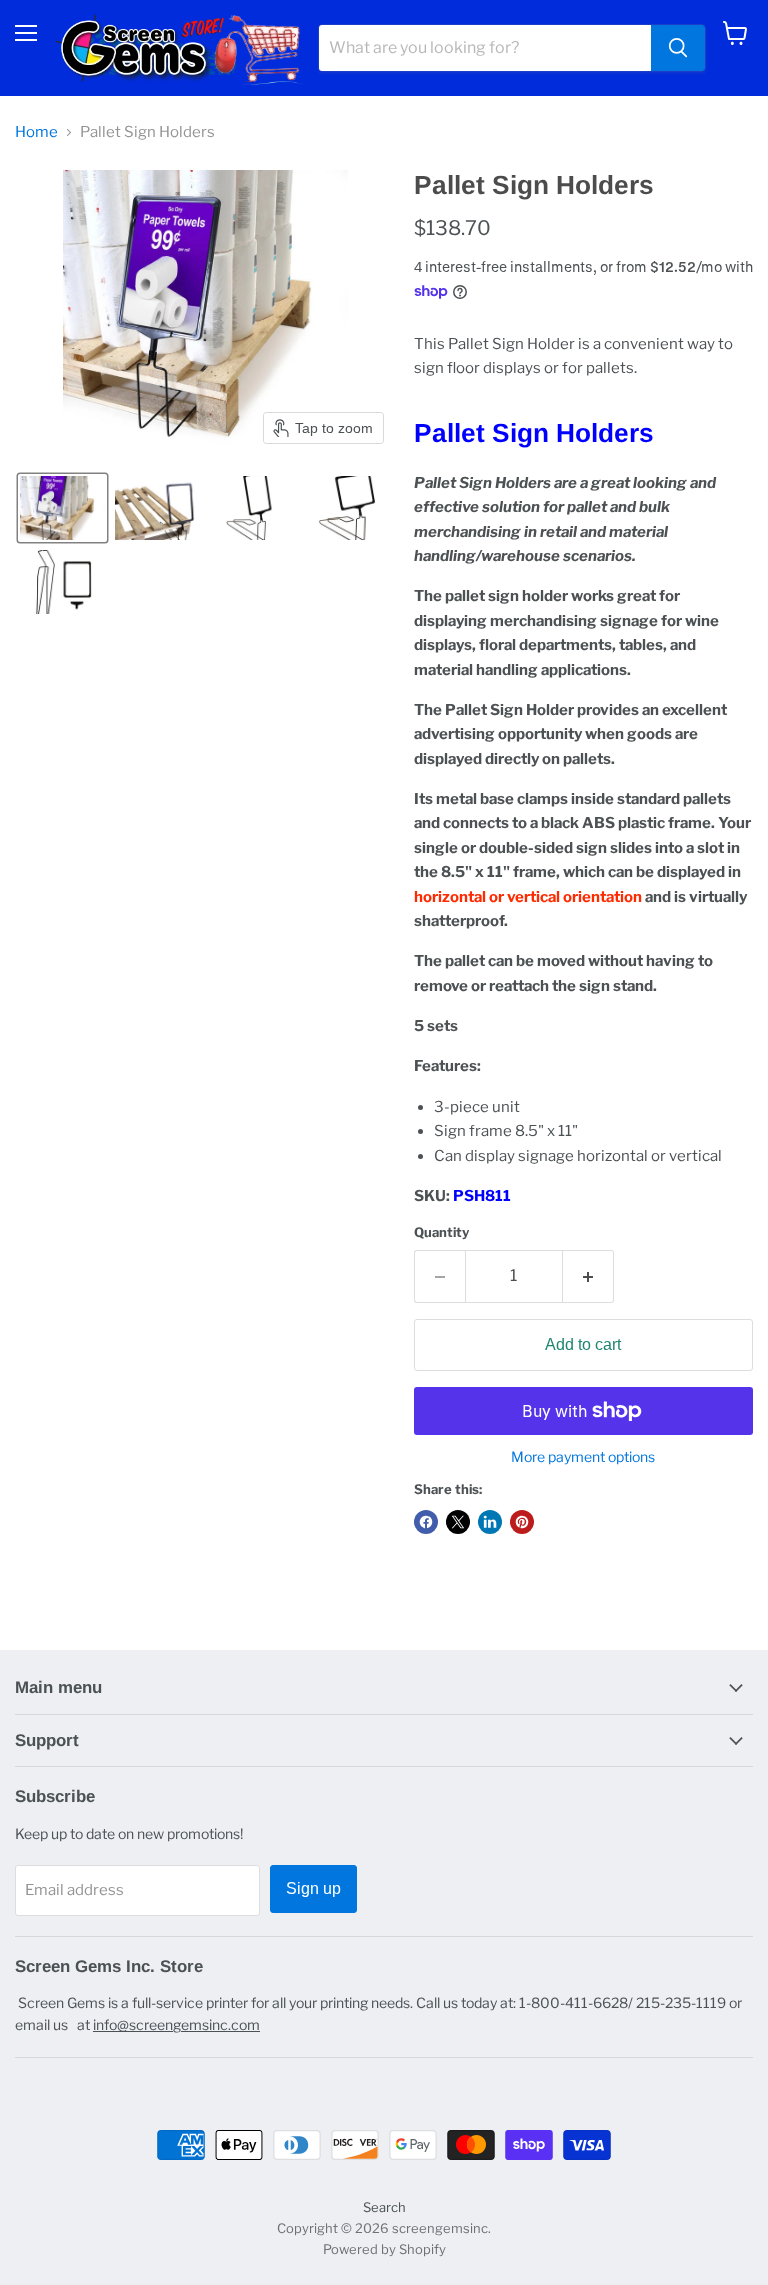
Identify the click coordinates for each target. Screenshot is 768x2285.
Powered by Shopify (384, 2249)
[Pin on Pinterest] (522, 1522)
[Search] (678, 48)
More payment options (583, 1457)
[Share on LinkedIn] (490, 1522)
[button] (62, 508)
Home (36, 132)
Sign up (313, 1888)
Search (384, 2207)
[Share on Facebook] (426, 1522)
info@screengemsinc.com (176, 2024)
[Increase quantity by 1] (588, 1276)
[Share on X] (458, 1522)
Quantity (441, 1232)
